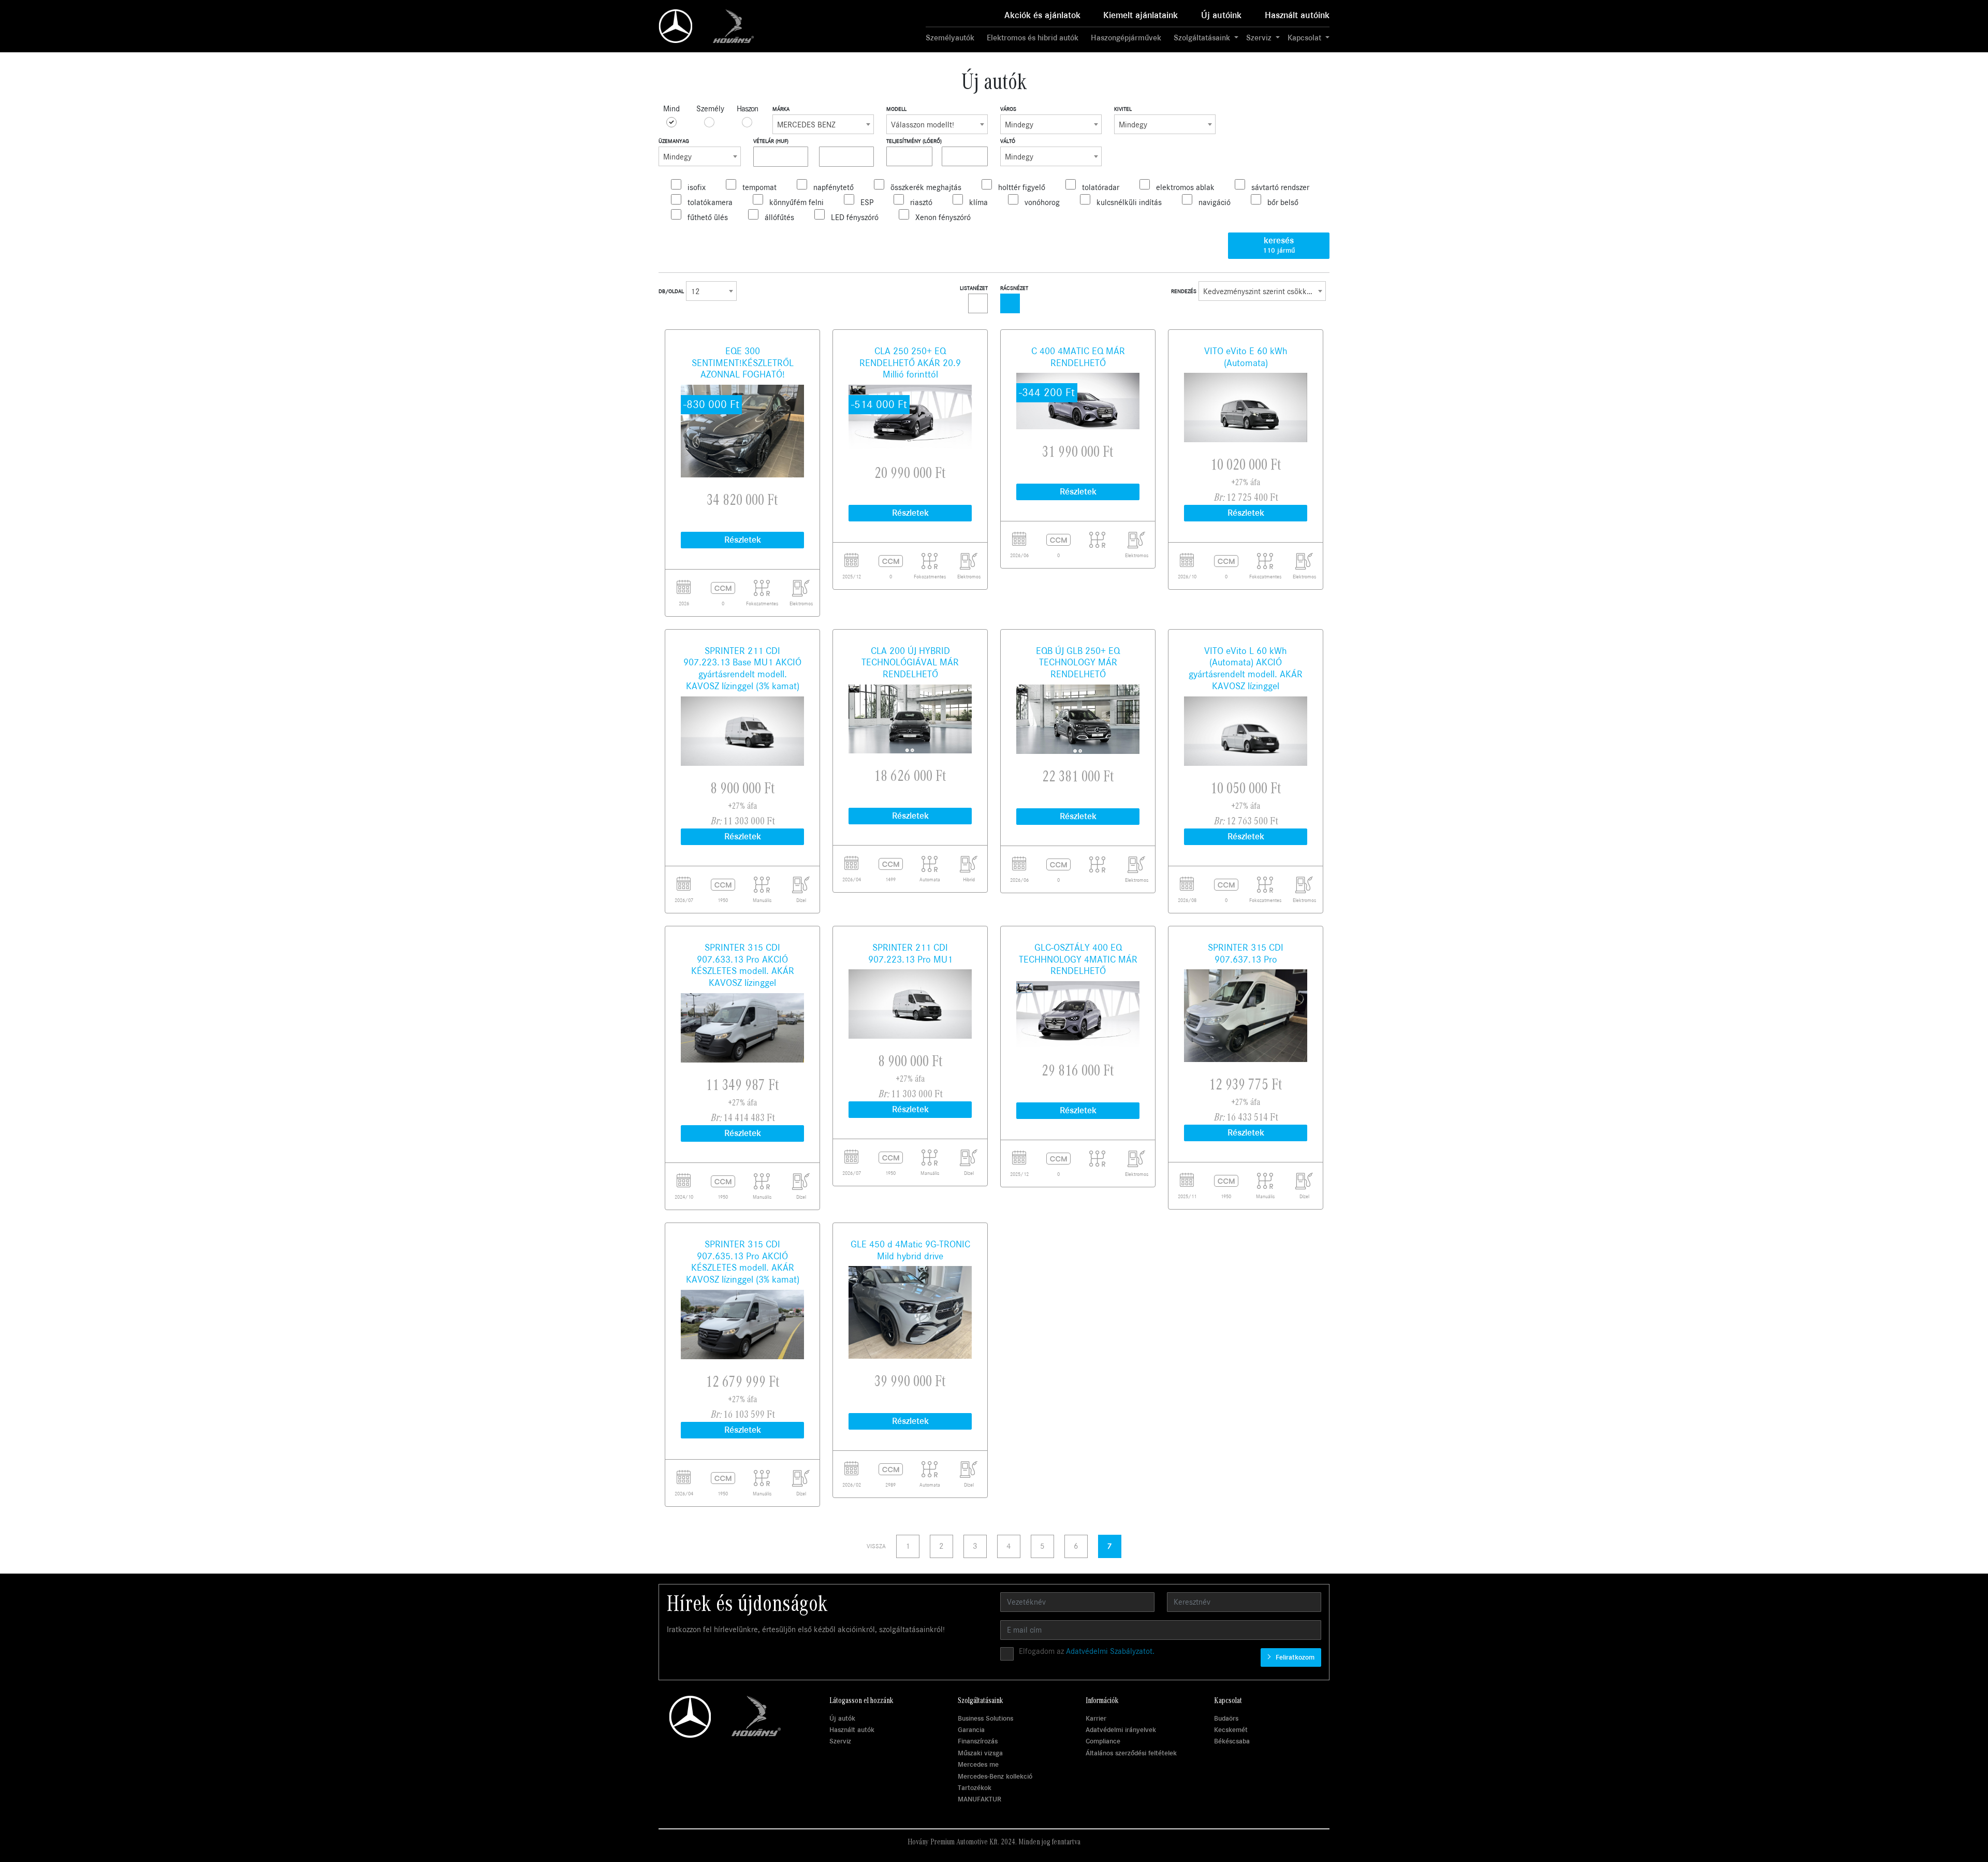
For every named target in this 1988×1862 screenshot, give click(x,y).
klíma (978, 202)
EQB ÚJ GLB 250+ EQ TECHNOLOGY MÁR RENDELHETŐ (1078, 663)
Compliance (1103, 1741)
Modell (896, 109)
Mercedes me (978, 1764)
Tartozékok (975, 1788)
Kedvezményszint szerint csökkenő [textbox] (1261, 292)
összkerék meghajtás (926, 187)
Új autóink (1221, 15)
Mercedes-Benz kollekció (995, 1776)
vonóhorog (1042, 202)
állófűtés (779, 217)
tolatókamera (710, 202)
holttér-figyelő (1022, 187)
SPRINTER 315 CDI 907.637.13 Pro (1246, 954)
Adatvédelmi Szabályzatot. (1110, 1651)
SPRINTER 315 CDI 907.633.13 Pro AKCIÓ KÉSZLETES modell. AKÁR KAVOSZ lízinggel (743, 965)
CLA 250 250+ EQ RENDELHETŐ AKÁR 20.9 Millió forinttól (910, 363)
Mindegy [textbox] (1019, 125)
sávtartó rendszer (1280, 187)
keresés (1279, 245)
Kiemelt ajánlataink (1141, 15)
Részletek (743, 540)
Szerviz (840, 1741)
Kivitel (1123, 109)
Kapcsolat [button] (1305, 38)
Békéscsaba (1232, 1741)
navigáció (1215, 202)
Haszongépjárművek (1126, 38)
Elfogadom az (1087, 1651)
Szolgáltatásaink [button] (1203, 38)
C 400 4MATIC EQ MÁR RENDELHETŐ (1078, 357)
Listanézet (974, 288)
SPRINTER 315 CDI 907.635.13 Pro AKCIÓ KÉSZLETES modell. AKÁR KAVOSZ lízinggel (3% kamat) (743, 1262)
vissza (876, 1546)
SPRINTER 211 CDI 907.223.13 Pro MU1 (910, 954)
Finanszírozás (978, 1741)
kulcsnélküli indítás (1129, 202)
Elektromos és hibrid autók (1033, 38)
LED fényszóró (855, 217)
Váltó (1008, 141)
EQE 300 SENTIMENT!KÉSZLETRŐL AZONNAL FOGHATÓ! (743, 363)
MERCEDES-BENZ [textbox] (806, 125)
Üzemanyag (674, 141)
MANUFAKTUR (980, 1799)
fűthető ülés (708, 217)
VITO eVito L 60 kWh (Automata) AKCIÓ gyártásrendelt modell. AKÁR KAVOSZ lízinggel (1246, 668)
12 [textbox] (695, 292)
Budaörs (1226, 1718)
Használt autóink (1297, 15)
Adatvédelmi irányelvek (1121, 1730)
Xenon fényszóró (943, 217)
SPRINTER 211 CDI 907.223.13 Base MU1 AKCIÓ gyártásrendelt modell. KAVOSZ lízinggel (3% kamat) (742, 668)
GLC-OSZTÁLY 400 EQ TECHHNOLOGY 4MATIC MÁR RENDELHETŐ (1078, 959)
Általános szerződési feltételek (1131, 1753)
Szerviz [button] (1260, 38)
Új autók (842, 1718)
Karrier (1096, 1718)
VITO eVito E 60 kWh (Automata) (1246, 357)
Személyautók (950, 38)
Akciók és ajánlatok (1042, 15)
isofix (697, 187)
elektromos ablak (1185, 187)
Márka (781, 109)
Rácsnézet (1014, 288)
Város (1008, 109)
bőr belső (1283, 202)
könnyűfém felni (796, 202)
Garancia (971, 1730)
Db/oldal (671, 291)
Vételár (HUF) (771, 141)
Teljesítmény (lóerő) (914, 141)
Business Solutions (985, 1718)
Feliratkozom (1294, 1657)
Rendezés (1184, 291)
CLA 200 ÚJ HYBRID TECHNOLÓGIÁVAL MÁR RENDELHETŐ (910, 663)
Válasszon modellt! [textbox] (923, 125)
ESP (867, 202)
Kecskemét (1231, 1730)
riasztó (921, 202)
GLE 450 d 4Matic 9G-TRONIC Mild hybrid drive (910, 1250)
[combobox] (823, 124)
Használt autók (852, 1730)
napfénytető (834, 187)
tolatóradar (1101, 187)
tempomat (759, 187)
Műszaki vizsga (980, 1753)
